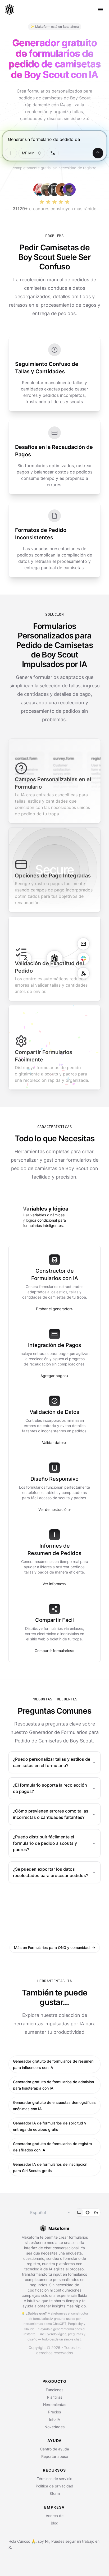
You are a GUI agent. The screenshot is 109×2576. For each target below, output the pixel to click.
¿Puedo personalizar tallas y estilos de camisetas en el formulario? (52, 1762)
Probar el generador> (54, 1309)
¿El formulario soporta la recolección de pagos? (50, 1788)
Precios (54, 2412)
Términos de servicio (54, 2479)
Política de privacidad (54, 2486)
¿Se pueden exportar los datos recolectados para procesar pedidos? (51, 1872)
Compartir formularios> (54, 1651)
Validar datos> (54, 1443)
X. (10, 2547)
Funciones (54, 2390)
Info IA (54, 2419)
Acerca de (55, 2516)
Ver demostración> (55, 1509)
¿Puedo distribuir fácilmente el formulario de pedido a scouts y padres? (45, 1843)
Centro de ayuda (54, 2449)
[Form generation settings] (53, 153)
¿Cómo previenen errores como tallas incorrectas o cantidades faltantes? (51, 1814)
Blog (55, 2523)
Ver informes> (54, 1584)
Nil (47, 2541)
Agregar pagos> (55, 1376)
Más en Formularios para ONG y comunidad (55, 1947)
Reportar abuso (55, 2456)
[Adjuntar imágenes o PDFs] (11, 153)
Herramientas (55, 2405)
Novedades (54, 2427)
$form (55, 2493)
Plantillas (55, 2397)
